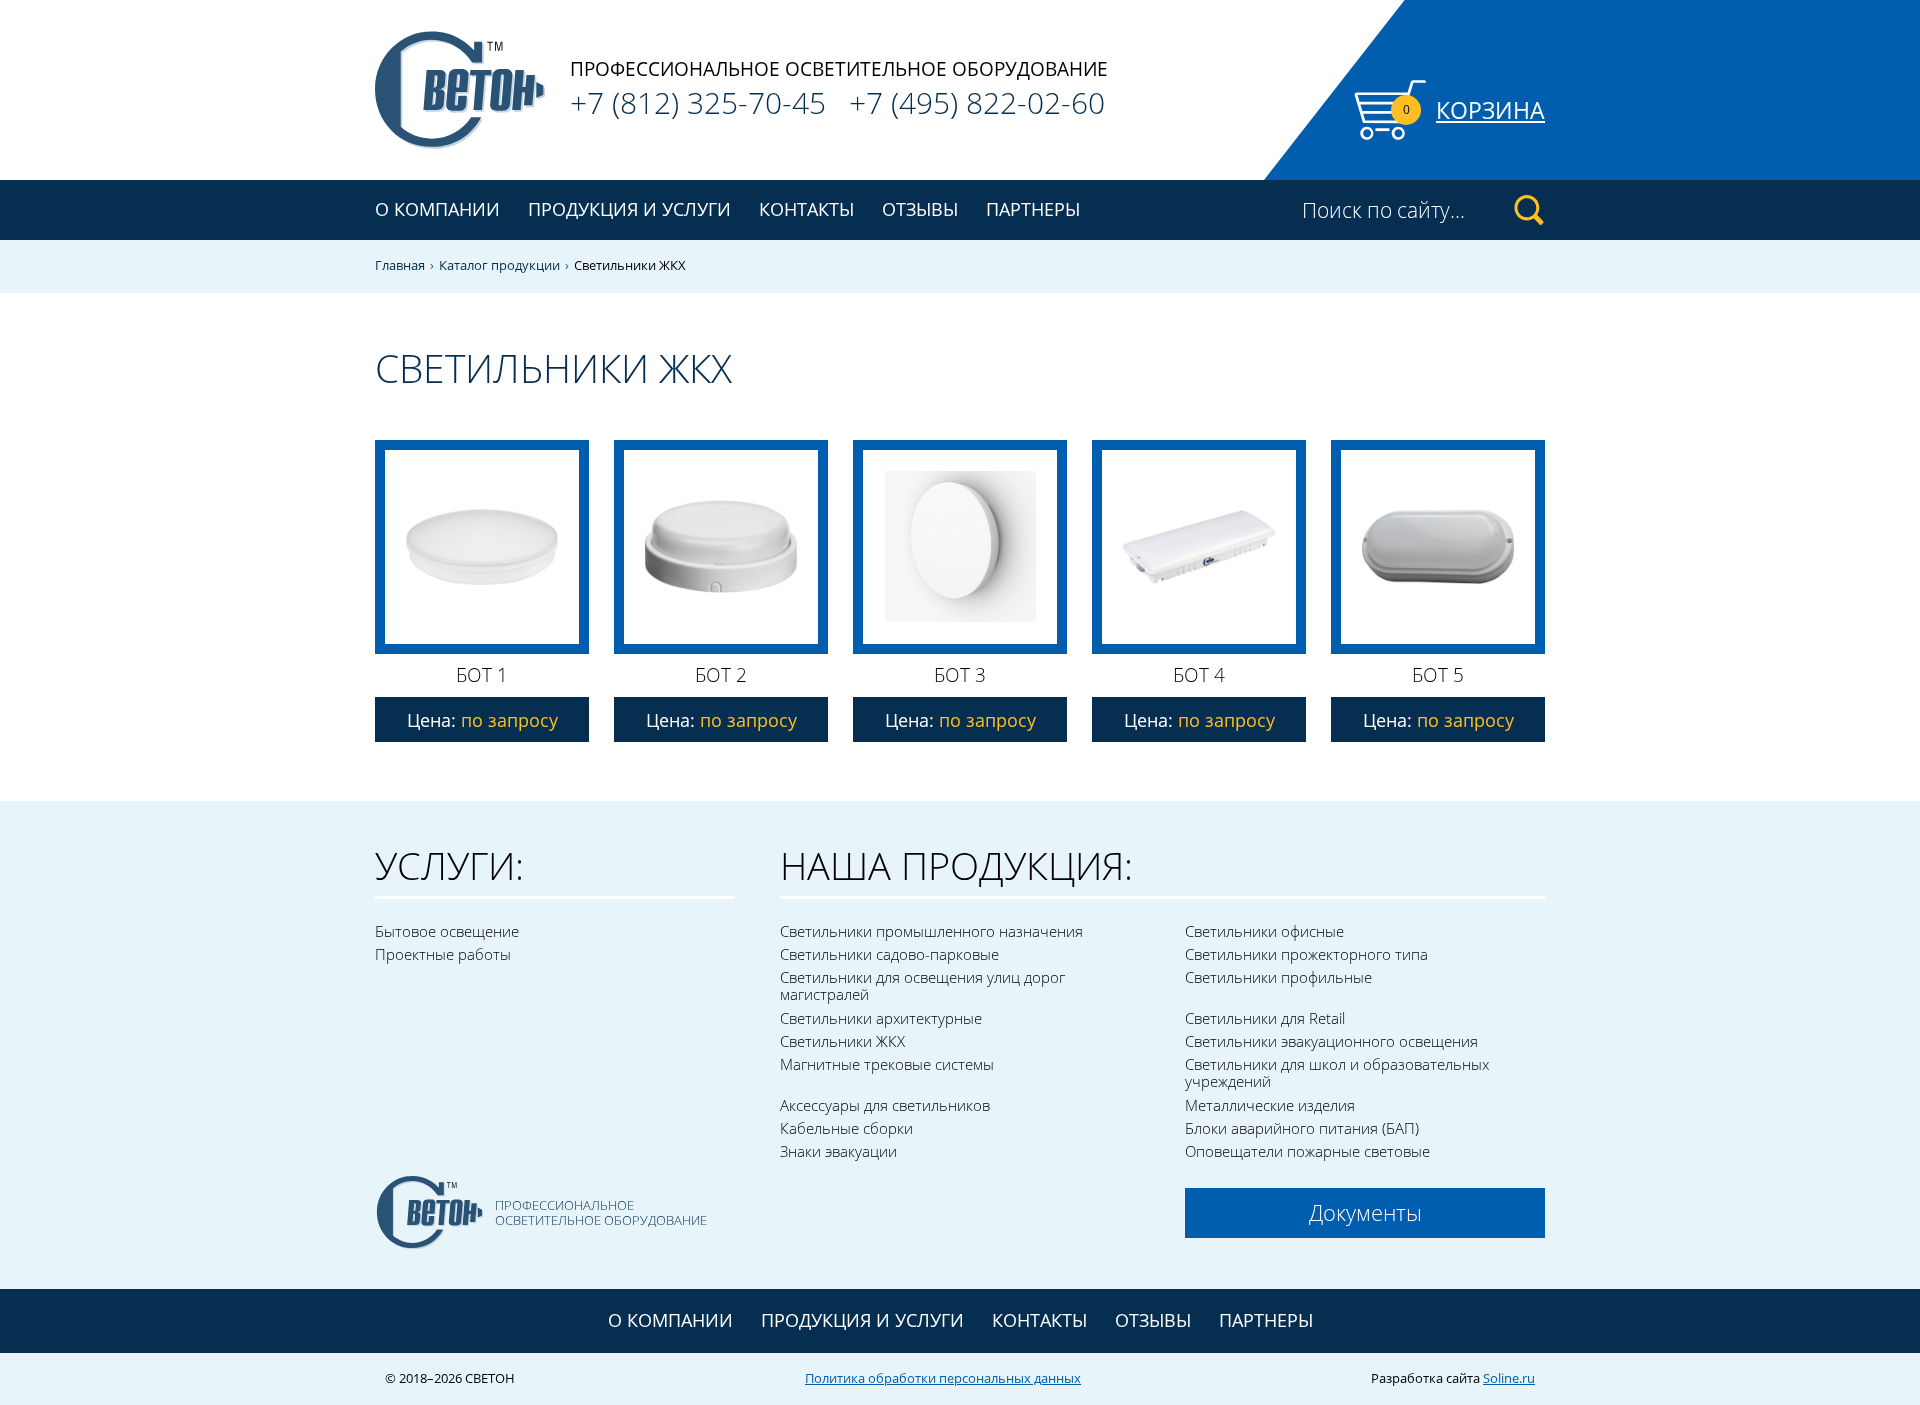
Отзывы (920, 209)
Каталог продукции (499, 265)
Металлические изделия (1270, 1105)
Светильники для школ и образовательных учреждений (1337, 1072)
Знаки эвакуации (838, 1151)
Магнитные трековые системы (887, 1064)
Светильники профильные (1278, 977)
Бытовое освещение (447, 931)
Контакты (806, 209)
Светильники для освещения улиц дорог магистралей (922, 985)
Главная (400, 265)
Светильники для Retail (1265, 1018)
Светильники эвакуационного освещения (1331, 1041)
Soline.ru (1509, 1378)
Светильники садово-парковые (889, 954)
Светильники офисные (1264, 931)
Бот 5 (1438, 675)
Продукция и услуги (862, 1320)
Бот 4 (1199, 675)
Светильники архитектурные (881, 1018)
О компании (437, 209)
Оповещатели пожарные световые (1307, 1151)
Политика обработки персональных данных (943, 1378)
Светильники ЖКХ (842, 1041)
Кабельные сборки (846, 1128)
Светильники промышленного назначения (931, 931)
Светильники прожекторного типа (1306, 954)
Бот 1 (482, 675)
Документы (1365, 1212)
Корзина (1490, 110)
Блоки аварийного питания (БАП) (1302, 1128)
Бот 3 (960, 675)
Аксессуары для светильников (885, 1105)
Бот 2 (721, 675)
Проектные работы (443, 954)
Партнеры (1033, 209)
